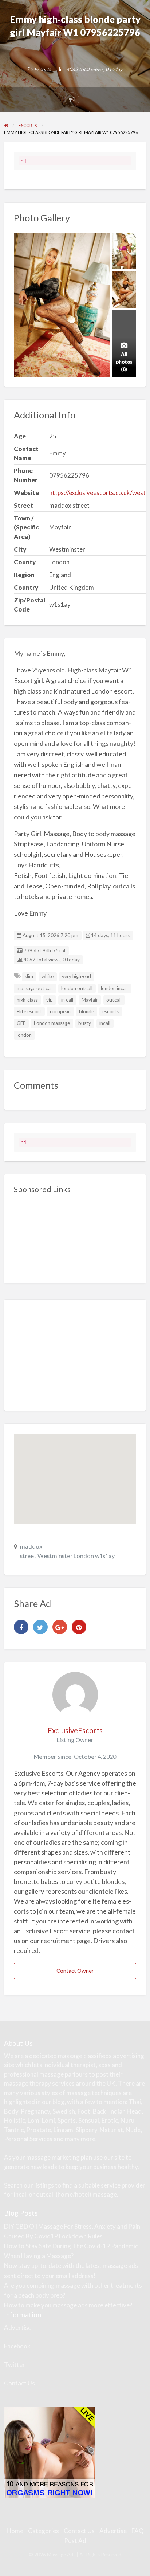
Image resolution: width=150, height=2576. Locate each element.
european (60, 1011)
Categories (44, 2531)
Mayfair (90, 1000)
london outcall (77, 988)
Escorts (43, 69)
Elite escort (29, 1011)
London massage (52, 1023)
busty (85, 1023)
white (48, 976)
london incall (114, 988)
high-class (27, 1000)
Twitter (15, 2365)
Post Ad (75, 2541)
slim (29, 976)
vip (50, 1000)
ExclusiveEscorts (75, 1730)
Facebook (17, 2346)
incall (105, 1023)
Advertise (18, 2328)
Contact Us (19, 2383)
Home (15, 2531)
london (24, 1035)
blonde (86, 1011)
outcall (114, 1000)
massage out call (35, 988)
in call (67, 1000)
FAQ (138, 2531)
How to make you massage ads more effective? (68, 2305)
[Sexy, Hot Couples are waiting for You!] (50, 2451)
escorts (110, 1011)
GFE (21, 1023)
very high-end (76, 976)
